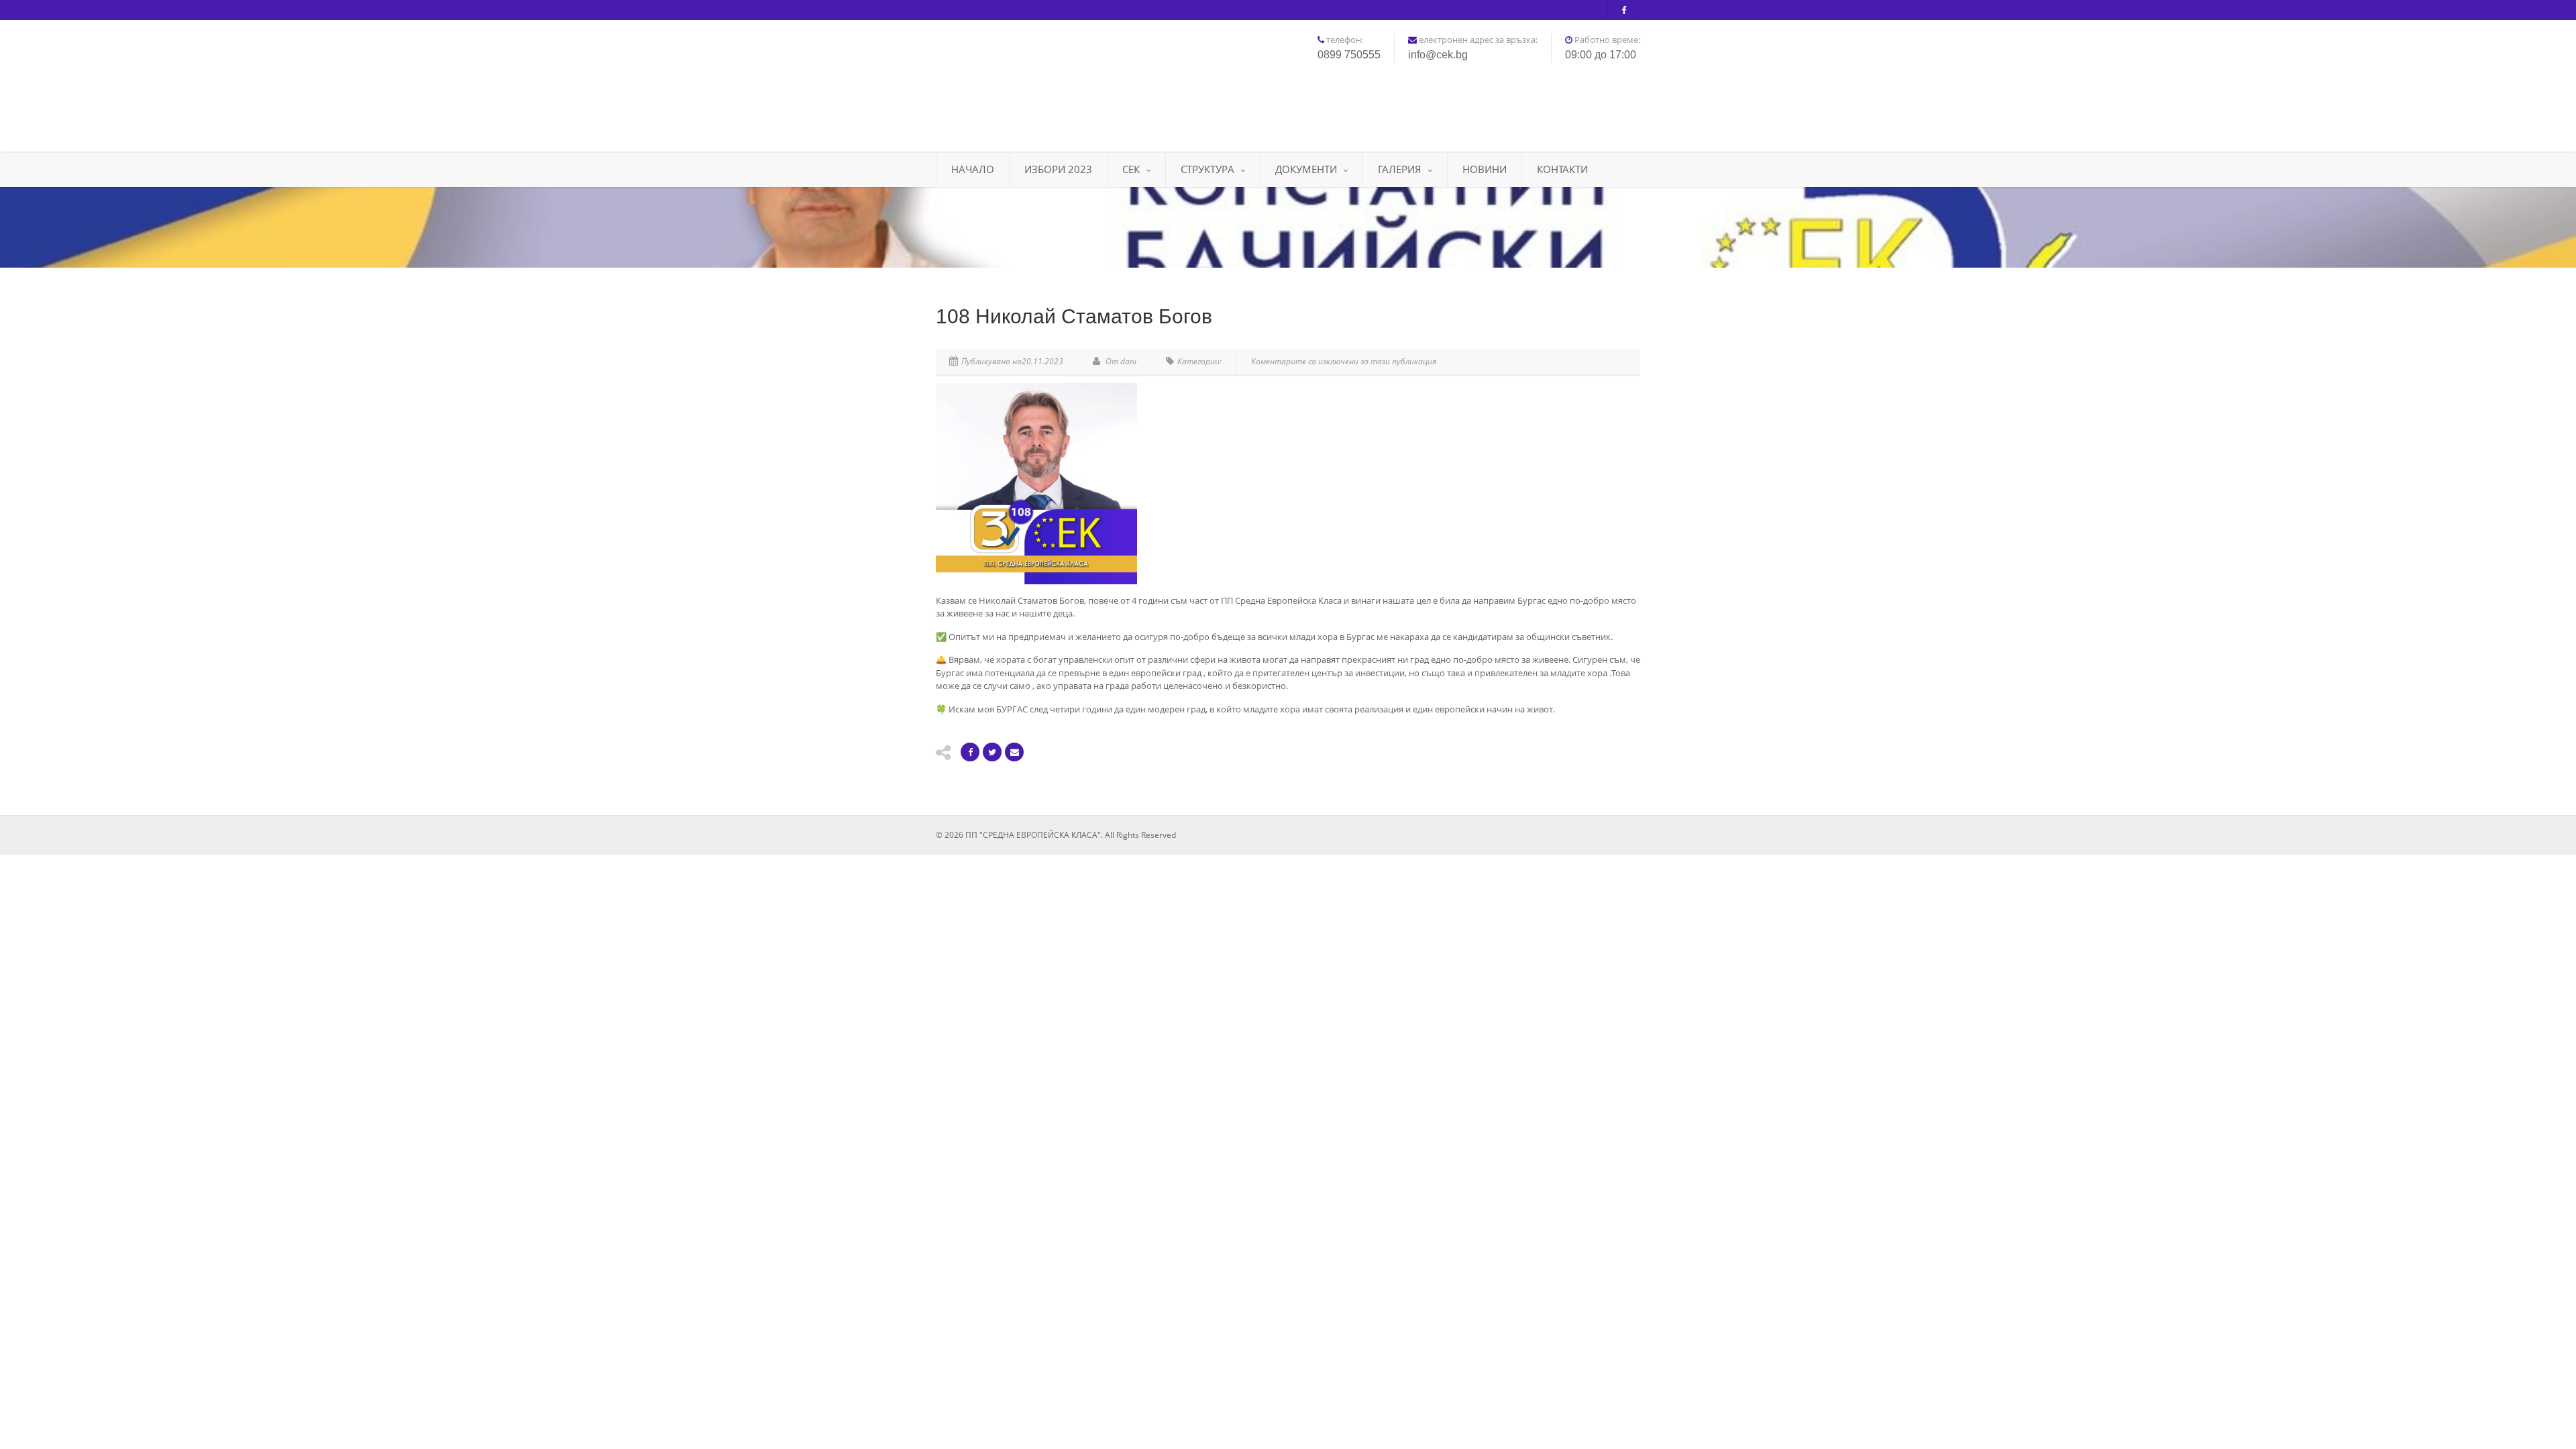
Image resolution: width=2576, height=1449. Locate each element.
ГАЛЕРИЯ (1400, 169)
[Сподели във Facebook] (970, 752)
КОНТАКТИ (1562, 169)
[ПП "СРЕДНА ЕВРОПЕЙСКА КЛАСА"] (1046, 81)
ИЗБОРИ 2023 (1058, 169)
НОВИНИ (1485, 169)
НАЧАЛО (973, 169)
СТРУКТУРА (1207, 169)
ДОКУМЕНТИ (1306, 169)
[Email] (1014, 752)
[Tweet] (992, 752)
